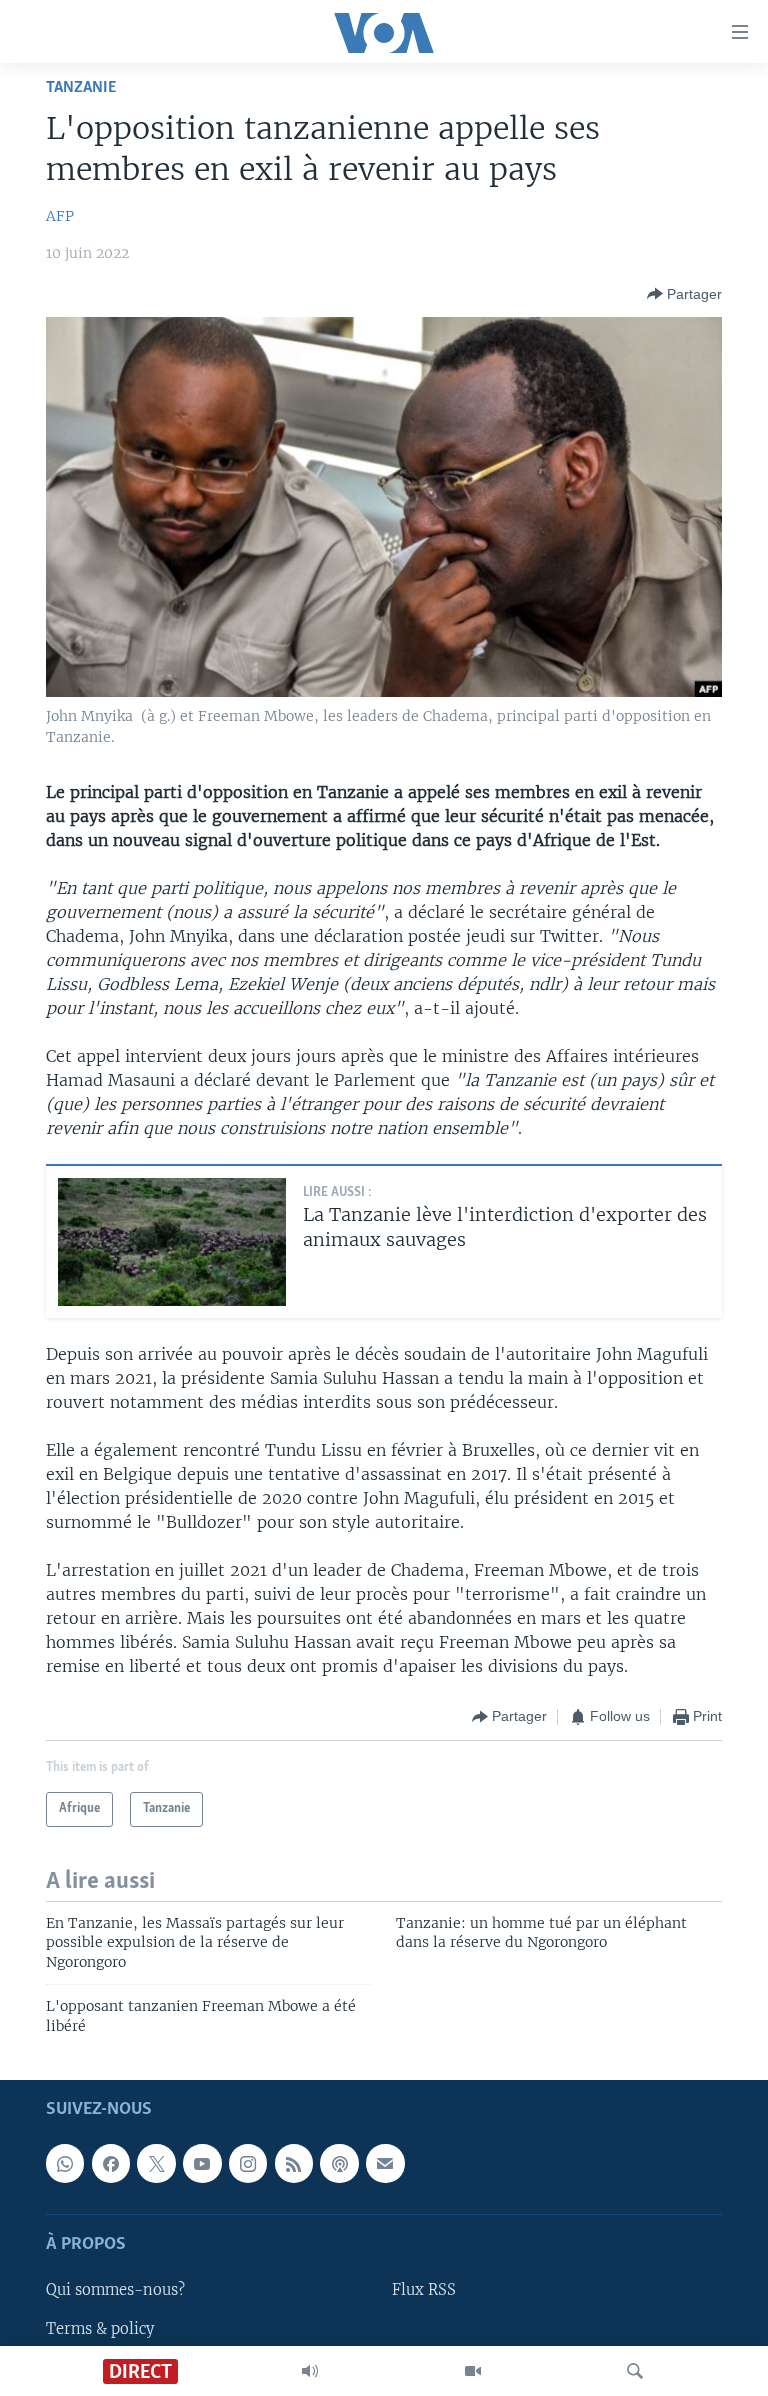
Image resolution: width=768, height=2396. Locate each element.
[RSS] (294, 2163)
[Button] (684, 294)
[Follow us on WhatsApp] (65, 2163)
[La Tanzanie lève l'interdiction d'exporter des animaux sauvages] (172, 1242)
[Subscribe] (385, 2163)
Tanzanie (81, 87)
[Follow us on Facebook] (111, 2163)
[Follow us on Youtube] (202, 2163)
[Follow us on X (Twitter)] (156, 2163)
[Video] (473, 2371)
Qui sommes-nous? (115, 2291)
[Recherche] (635, 2371)
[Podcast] (339, 2163)
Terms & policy (100, 2329)
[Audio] (310, 2371)
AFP (60, 216)
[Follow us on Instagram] (248, 2163)
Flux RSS (424, 2291)
